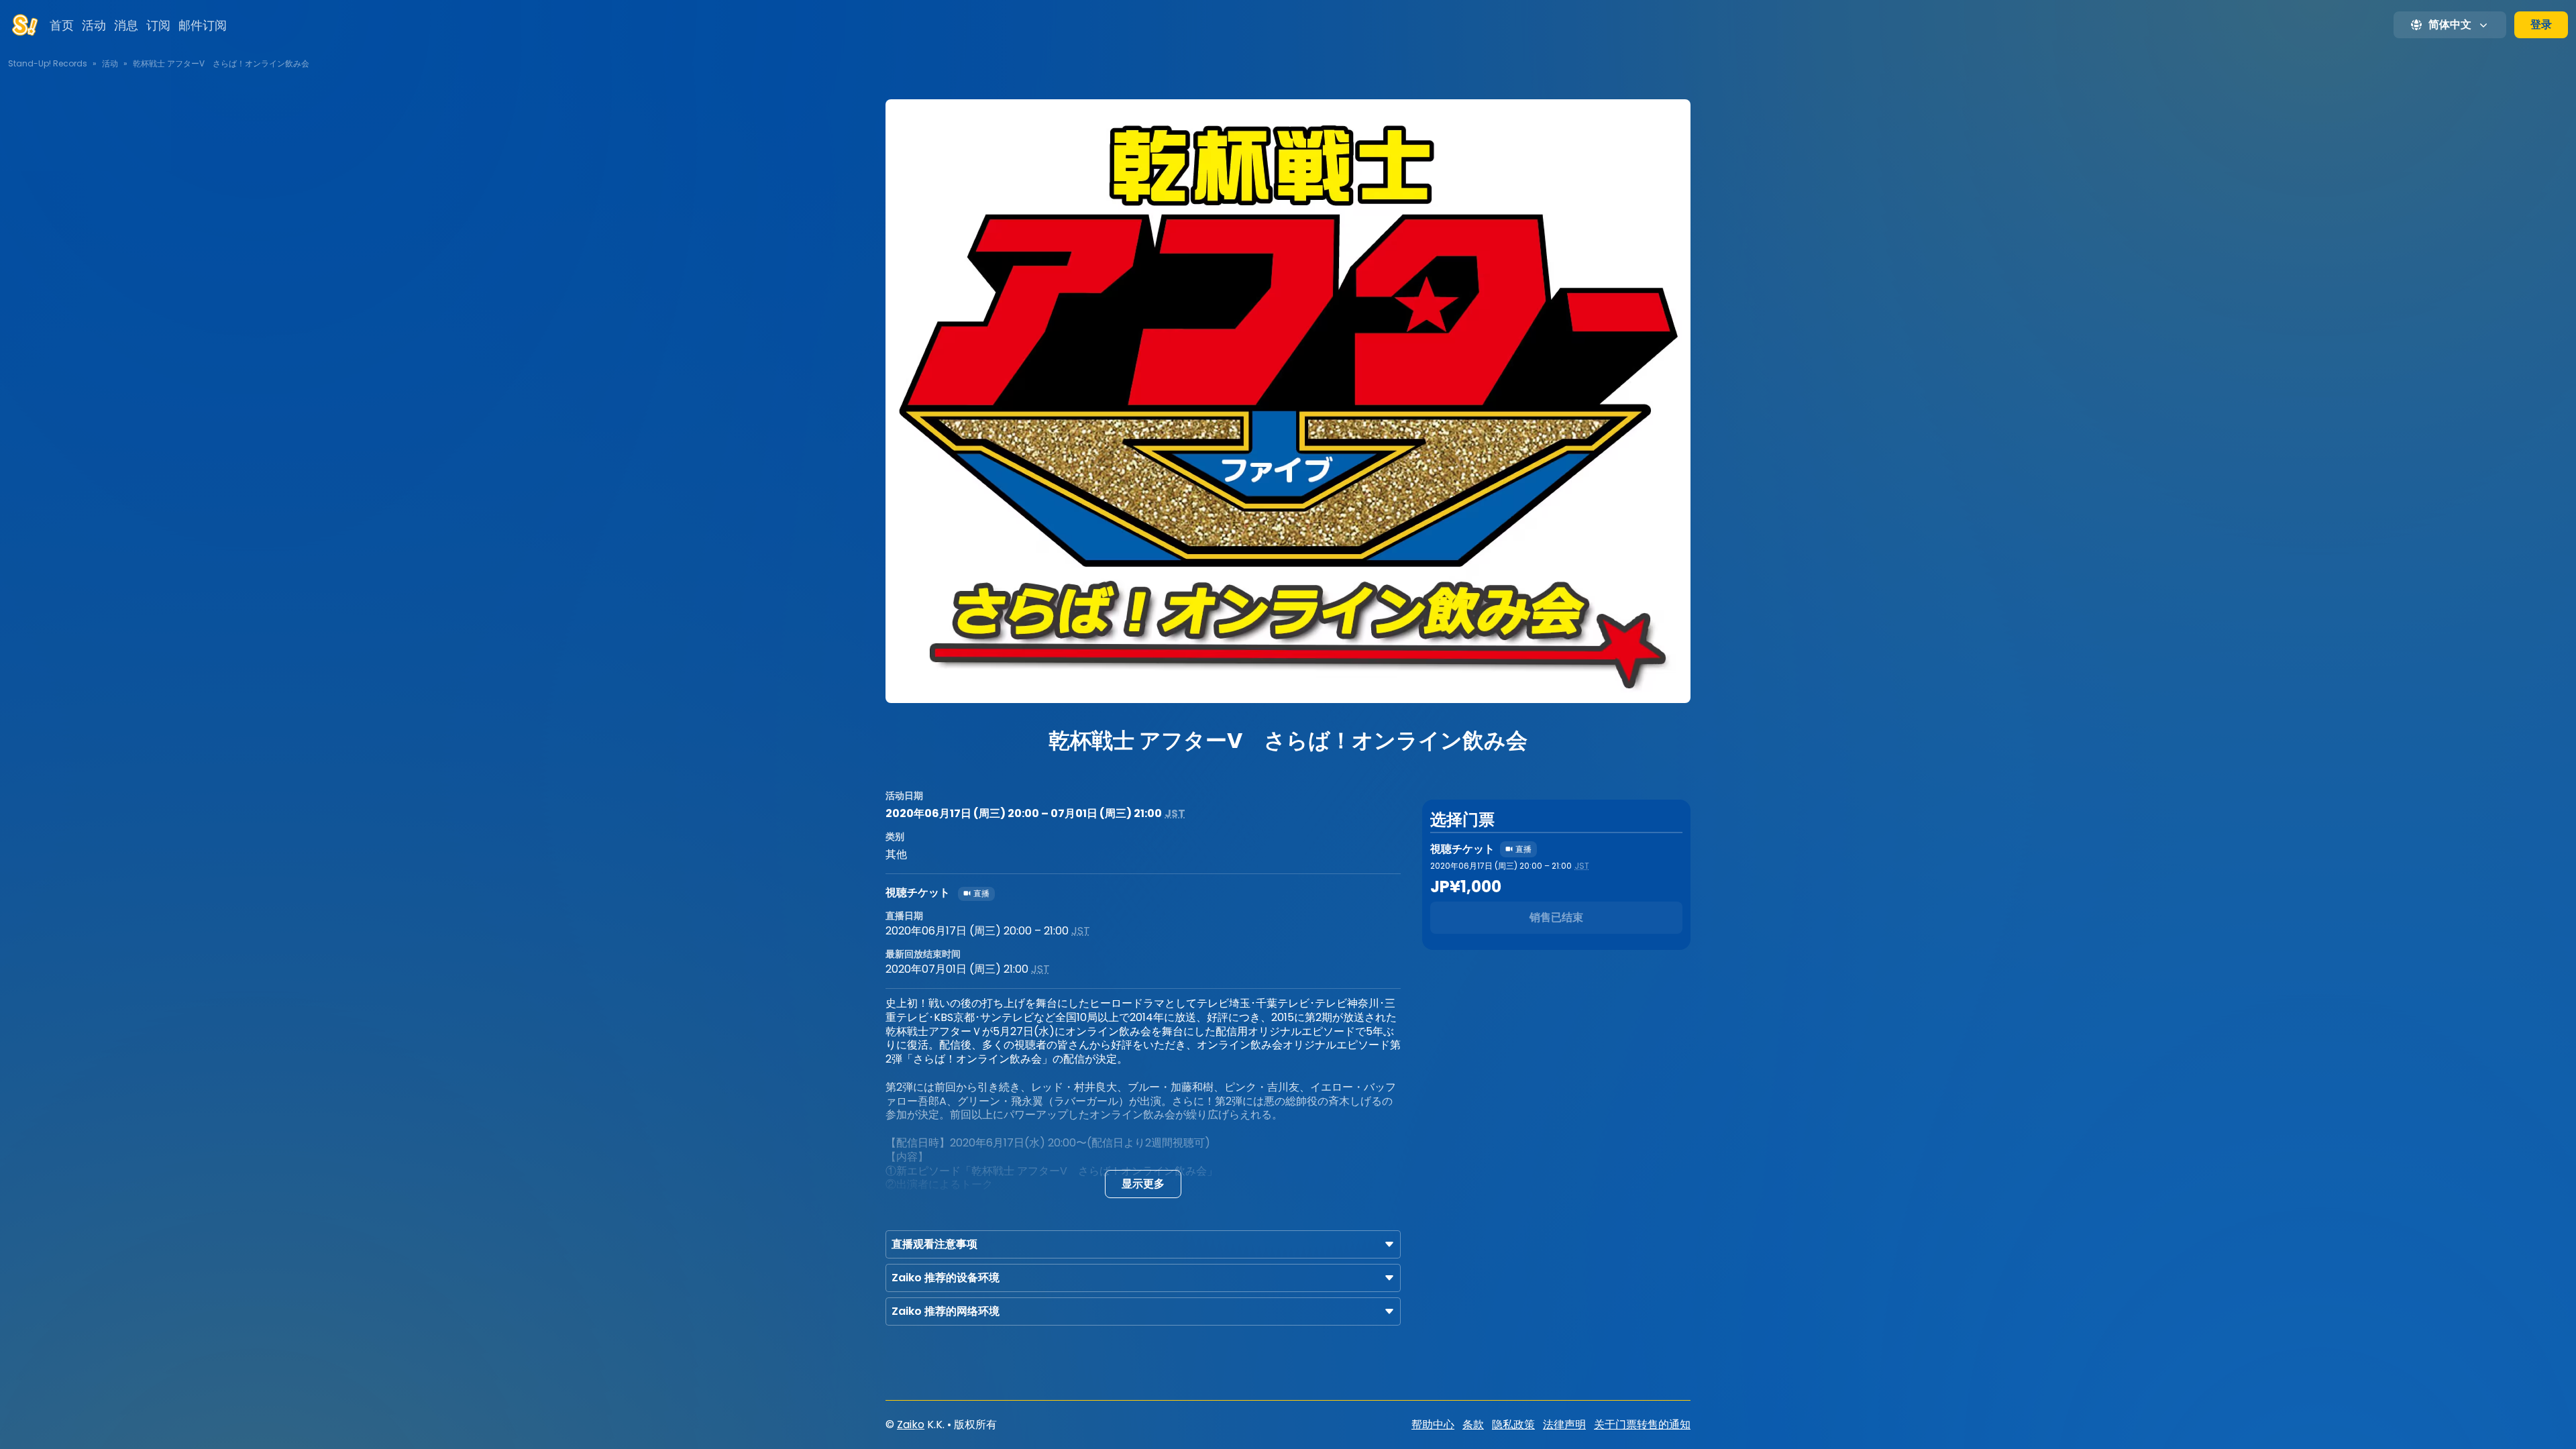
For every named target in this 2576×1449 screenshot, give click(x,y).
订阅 (158, 25)
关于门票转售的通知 (1642, 1425)
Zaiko (911, 1425)
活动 (94, 25)
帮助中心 (1433, 1425)
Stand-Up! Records (48, 63)
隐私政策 (1513, 1425)
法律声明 (1564, 1425)
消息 (126, 25)
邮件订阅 (203, 25)
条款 (1473, 1425)
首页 (62, 25)
